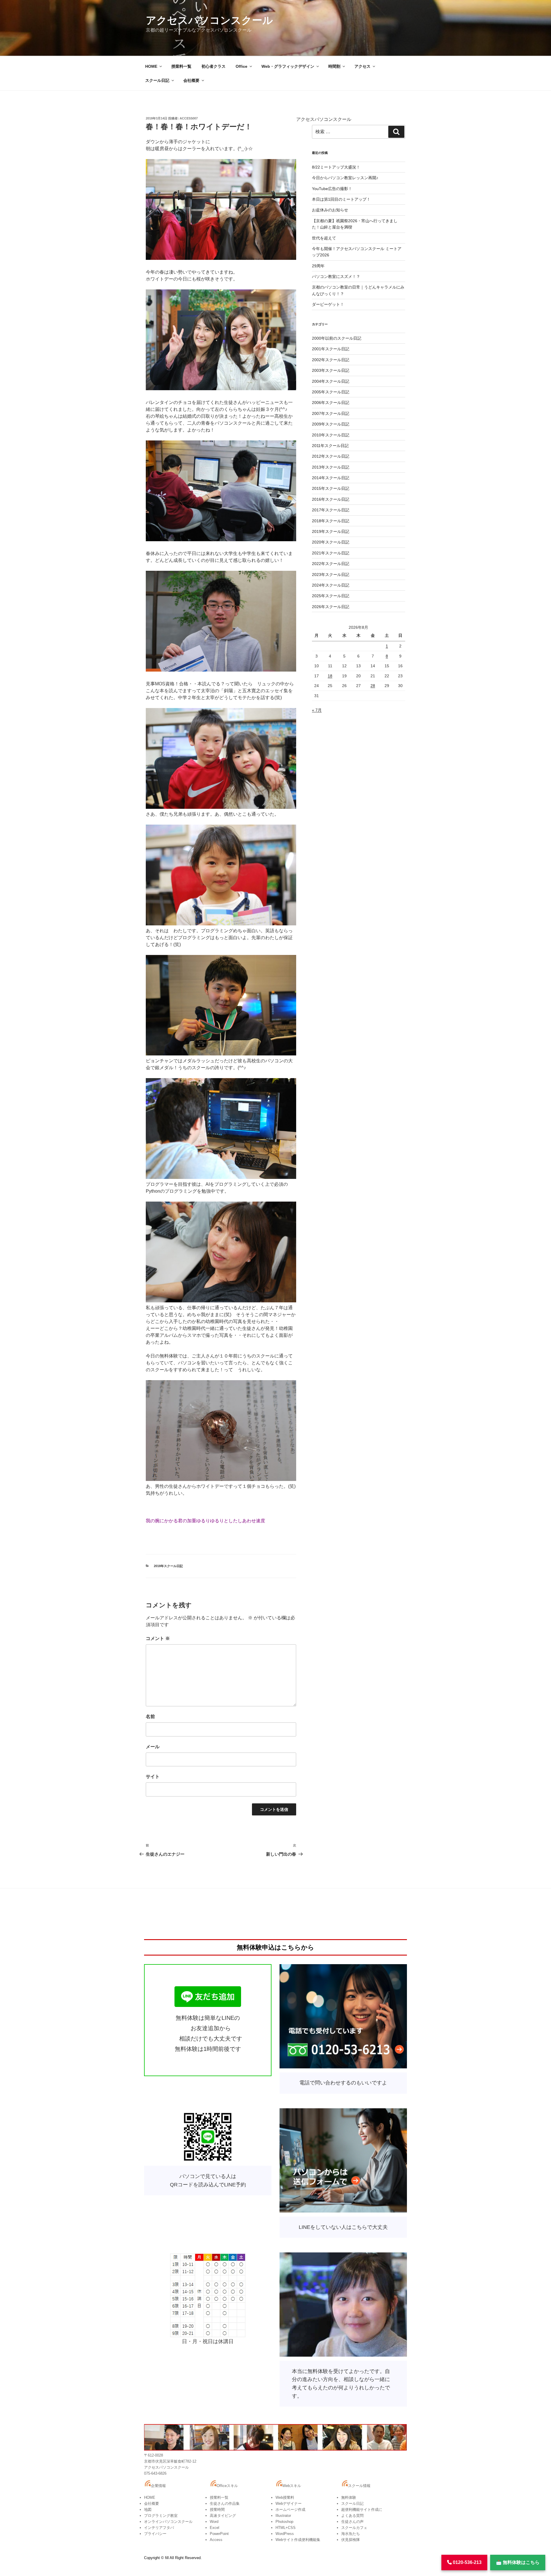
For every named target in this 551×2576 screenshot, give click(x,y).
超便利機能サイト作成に (362, 2510)
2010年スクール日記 (331, 435)
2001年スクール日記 (331, 349)
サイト (153, 1777)
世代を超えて (324, 238)
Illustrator (283, 2516)
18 (330, 676)
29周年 (318, 266)
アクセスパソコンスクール (209, 20)
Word (214, 2522)
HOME (151, 66)
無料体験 (349, 2497)
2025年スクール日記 (331, 596)
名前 (150, 1717)
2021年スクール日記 (331, 553)
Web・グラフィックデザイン (288, 66)
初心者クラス (214, 66)
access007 (189, 118)
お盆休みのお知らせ (330, 210)
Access (216, 2540)
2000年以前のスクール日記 (337, 338)
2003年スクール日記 (331, 370)
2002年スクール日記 (331, 360)
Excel (215, 2528)
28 (373, 686)
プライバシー (155, 2534)
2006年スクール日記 (331, 403)
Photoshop (284, 2522)
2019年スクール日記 (331, 531)
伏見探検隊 (351, 2540)
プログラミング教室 (161, 2516)
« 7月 (317, 710)
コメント (158, 1638)
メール (153, 1747)
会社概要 (191, 80)
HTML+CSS (286, 2528)
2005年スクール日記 (331, 392)
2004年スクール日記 (331, 381)
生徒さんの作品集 (225, 2504)
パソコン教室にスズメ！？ (336, 276)
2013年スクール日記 (331, 467)
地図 (148, 2510)
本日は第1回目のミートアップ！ (341, 199)
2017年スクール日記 (331, 510)
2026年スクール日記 (331, 607)
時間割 (334, 66)
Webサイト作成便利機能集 (298, 2540)
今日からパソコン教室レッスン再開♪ (345, 178)
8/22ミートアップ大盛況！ (336, 167)
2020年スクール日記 (331, 542)
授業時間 (217, 2510)
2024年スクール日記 (331, 585)
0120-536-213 (467, 2562)
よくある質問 (352, 2516)
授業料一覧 (181, 66)
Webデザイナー (289, 2504)
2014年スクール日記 (331, 478)
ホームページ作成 (290, 2510)
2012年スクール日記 (331, 456)
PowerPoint (219, 2534)
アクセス (362, 66)
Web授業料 (285, 2497)
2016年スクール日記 (331, 499)
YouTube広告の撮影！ (332, 189)
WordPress (285, 2534)
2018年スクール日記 (168, 1566)
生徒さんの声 (352, 2522)
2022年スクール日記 (331, 564)
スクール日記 (157, 80)
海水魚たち (351, 2534)
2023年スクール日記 (331, 575)
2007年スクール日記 (331, 413)
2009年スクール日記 (331, 424)
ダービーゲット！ (328, 304)
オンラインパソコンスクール (168, 2522)
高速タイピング (223, 2516)
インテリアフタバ (159, 2528)
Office (241, 66)
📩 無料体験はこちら (518, 2562)
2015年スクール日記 (331, 488)
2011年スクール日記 (330, 446)
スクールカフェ (354, 2528)
